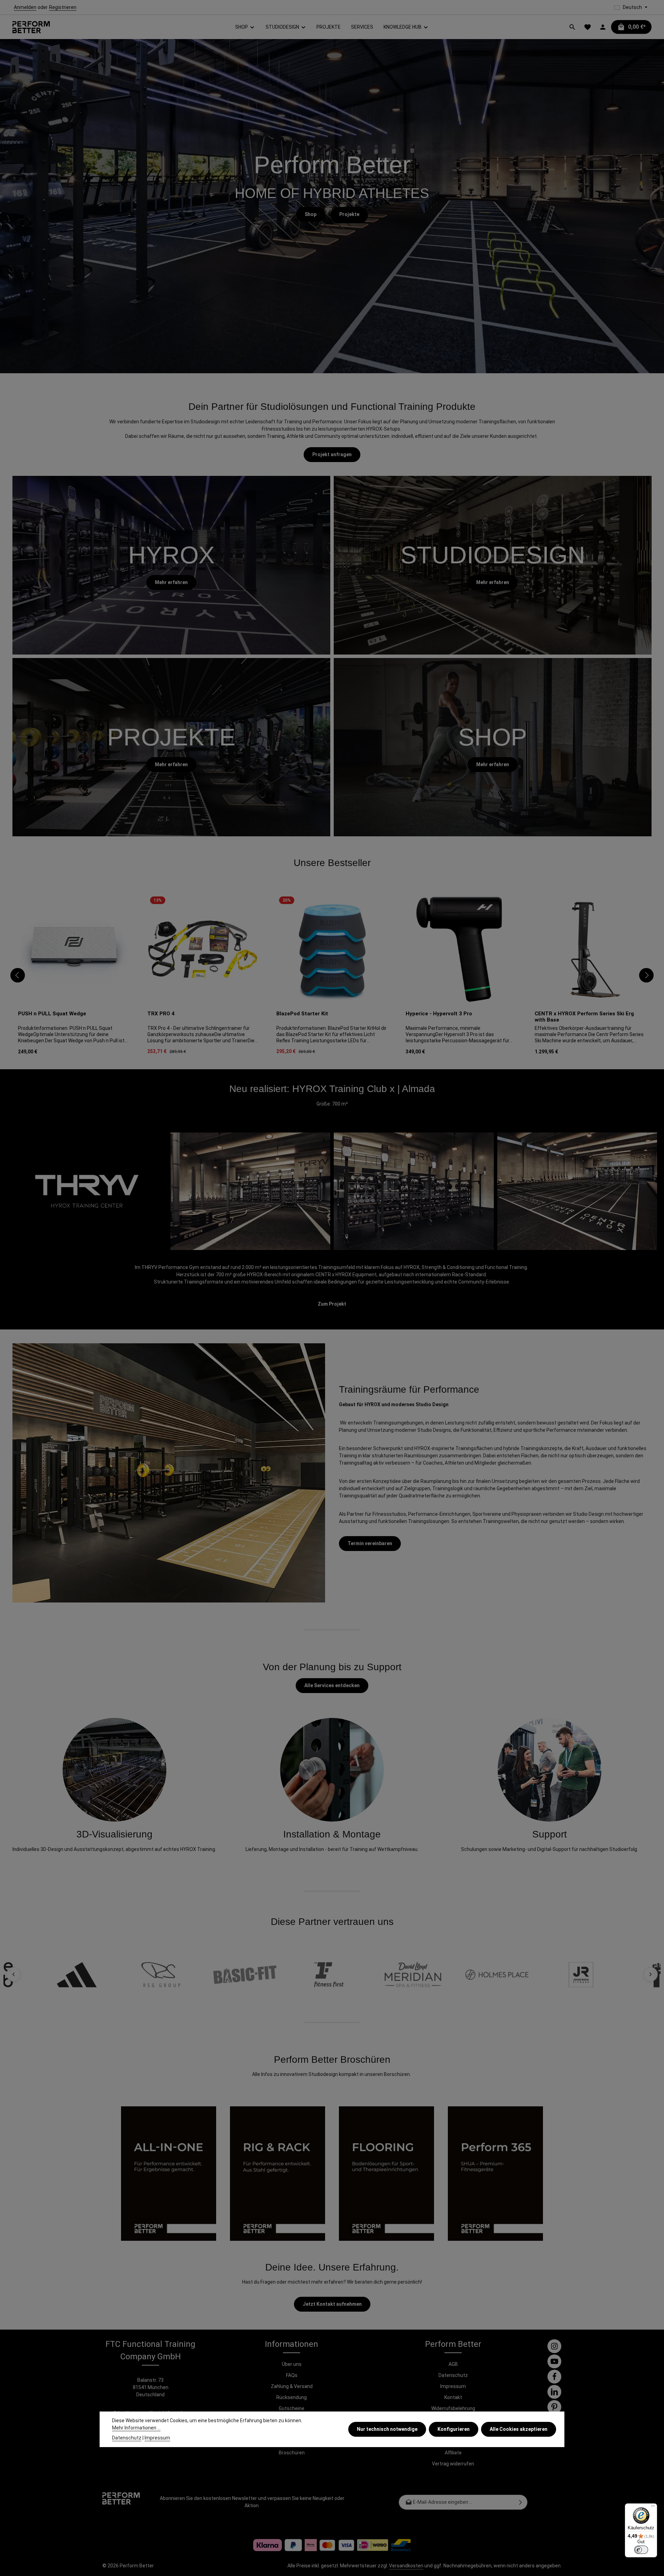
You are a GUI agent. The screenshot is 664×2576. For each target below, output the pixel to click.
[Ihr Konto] (603, 27)
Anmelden (25, 7)
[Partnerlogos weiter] (651, 1974)
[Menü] (653, 2508)
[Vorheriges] (18, 975)
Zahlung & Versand (292, 2386)
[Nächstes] (646, 975)
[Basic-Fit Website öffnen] (193, 1975)
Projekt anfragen (332, 454)
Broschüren (292, 2453)
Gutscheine (292, 2408)
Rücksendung (292, 2397)
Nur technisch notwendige (387, 2429)
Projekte (349, 214)
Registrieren (63, 7)
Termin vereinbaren (370, 1543)
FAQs (292, 2375)
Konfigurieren (454, 2429)
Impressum (453, 2386)
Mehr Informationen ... (136, 2428)
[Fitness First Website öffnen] (277, 1975)
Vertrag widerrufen (453, 2464)
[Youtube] (554, 2361)
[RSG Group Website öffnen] (109, 1975)
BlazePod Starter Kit (302, 1014)
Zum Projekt (332, 1304)
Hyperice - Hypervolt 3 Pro (439, 1014)
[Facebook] (554, 2377)
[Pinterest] (554, 2407)
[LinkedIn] (554, 2392)
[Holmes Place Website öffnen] (445, 1975)
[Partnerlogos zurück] (13, 1974)
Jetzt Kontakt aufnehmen (332, 2304)
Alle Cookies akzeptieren (519, 2429)
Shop (311, 214)
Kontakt (453, 2397)
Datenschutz (453, 2375)
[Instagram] (554, 2346)
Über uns (292, 2364)
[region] (332, 975)
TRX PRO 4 (161, 1014)
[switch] (641, 2550)
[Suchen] (572, 27)
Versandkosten (406, 2566)
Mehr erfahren (171, 582)
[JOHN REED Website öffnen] (529, 1975)
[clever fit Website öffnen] (613, 1975)
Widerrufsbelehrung (453, 2408)
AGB (453, 2364)
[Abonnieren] (521, 2502)
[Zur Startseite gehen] (31, 27)
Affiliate (453, 2453)
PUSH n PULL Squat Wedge (52, 1014)
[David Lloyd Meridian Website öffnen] (361, 1975)
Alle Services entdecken (332, 1685)
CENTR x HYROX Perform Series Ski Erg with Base (584, 1017)
